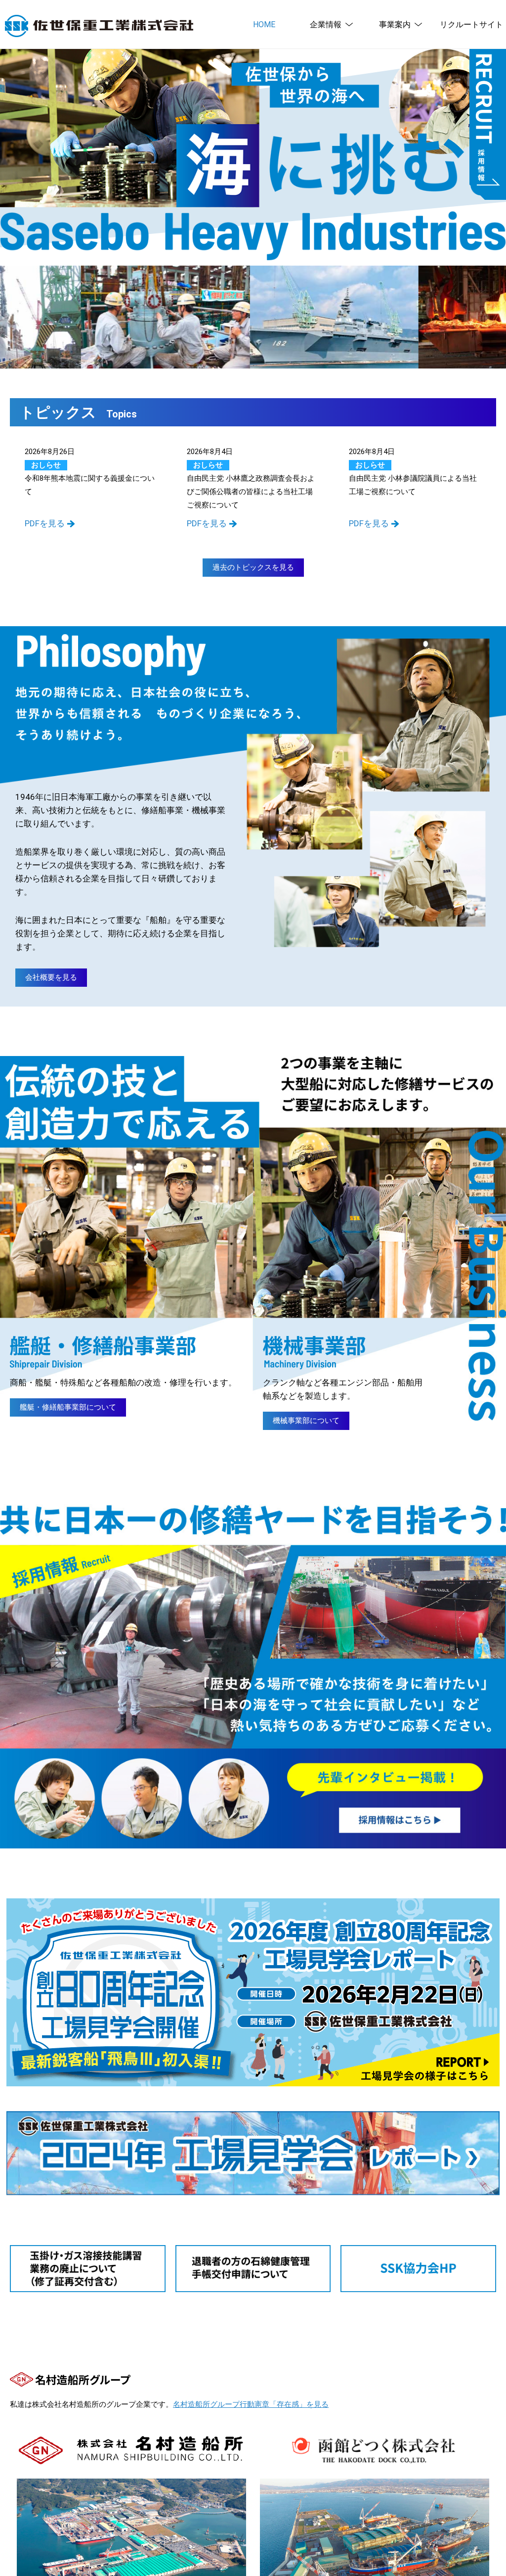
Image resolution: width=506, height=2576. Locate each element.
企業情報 (326, 24)
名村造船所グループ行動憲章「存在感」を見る (251, 2404)
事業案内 (395, 24)
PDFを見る (45, 523)
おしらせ (46, 465)
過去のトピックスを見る (253, 567)
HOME (264, 24)
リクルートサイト (471, 24)
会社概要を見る (51, 977)
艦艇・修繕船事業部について (68, 1407)
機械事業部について (306, 1421)
